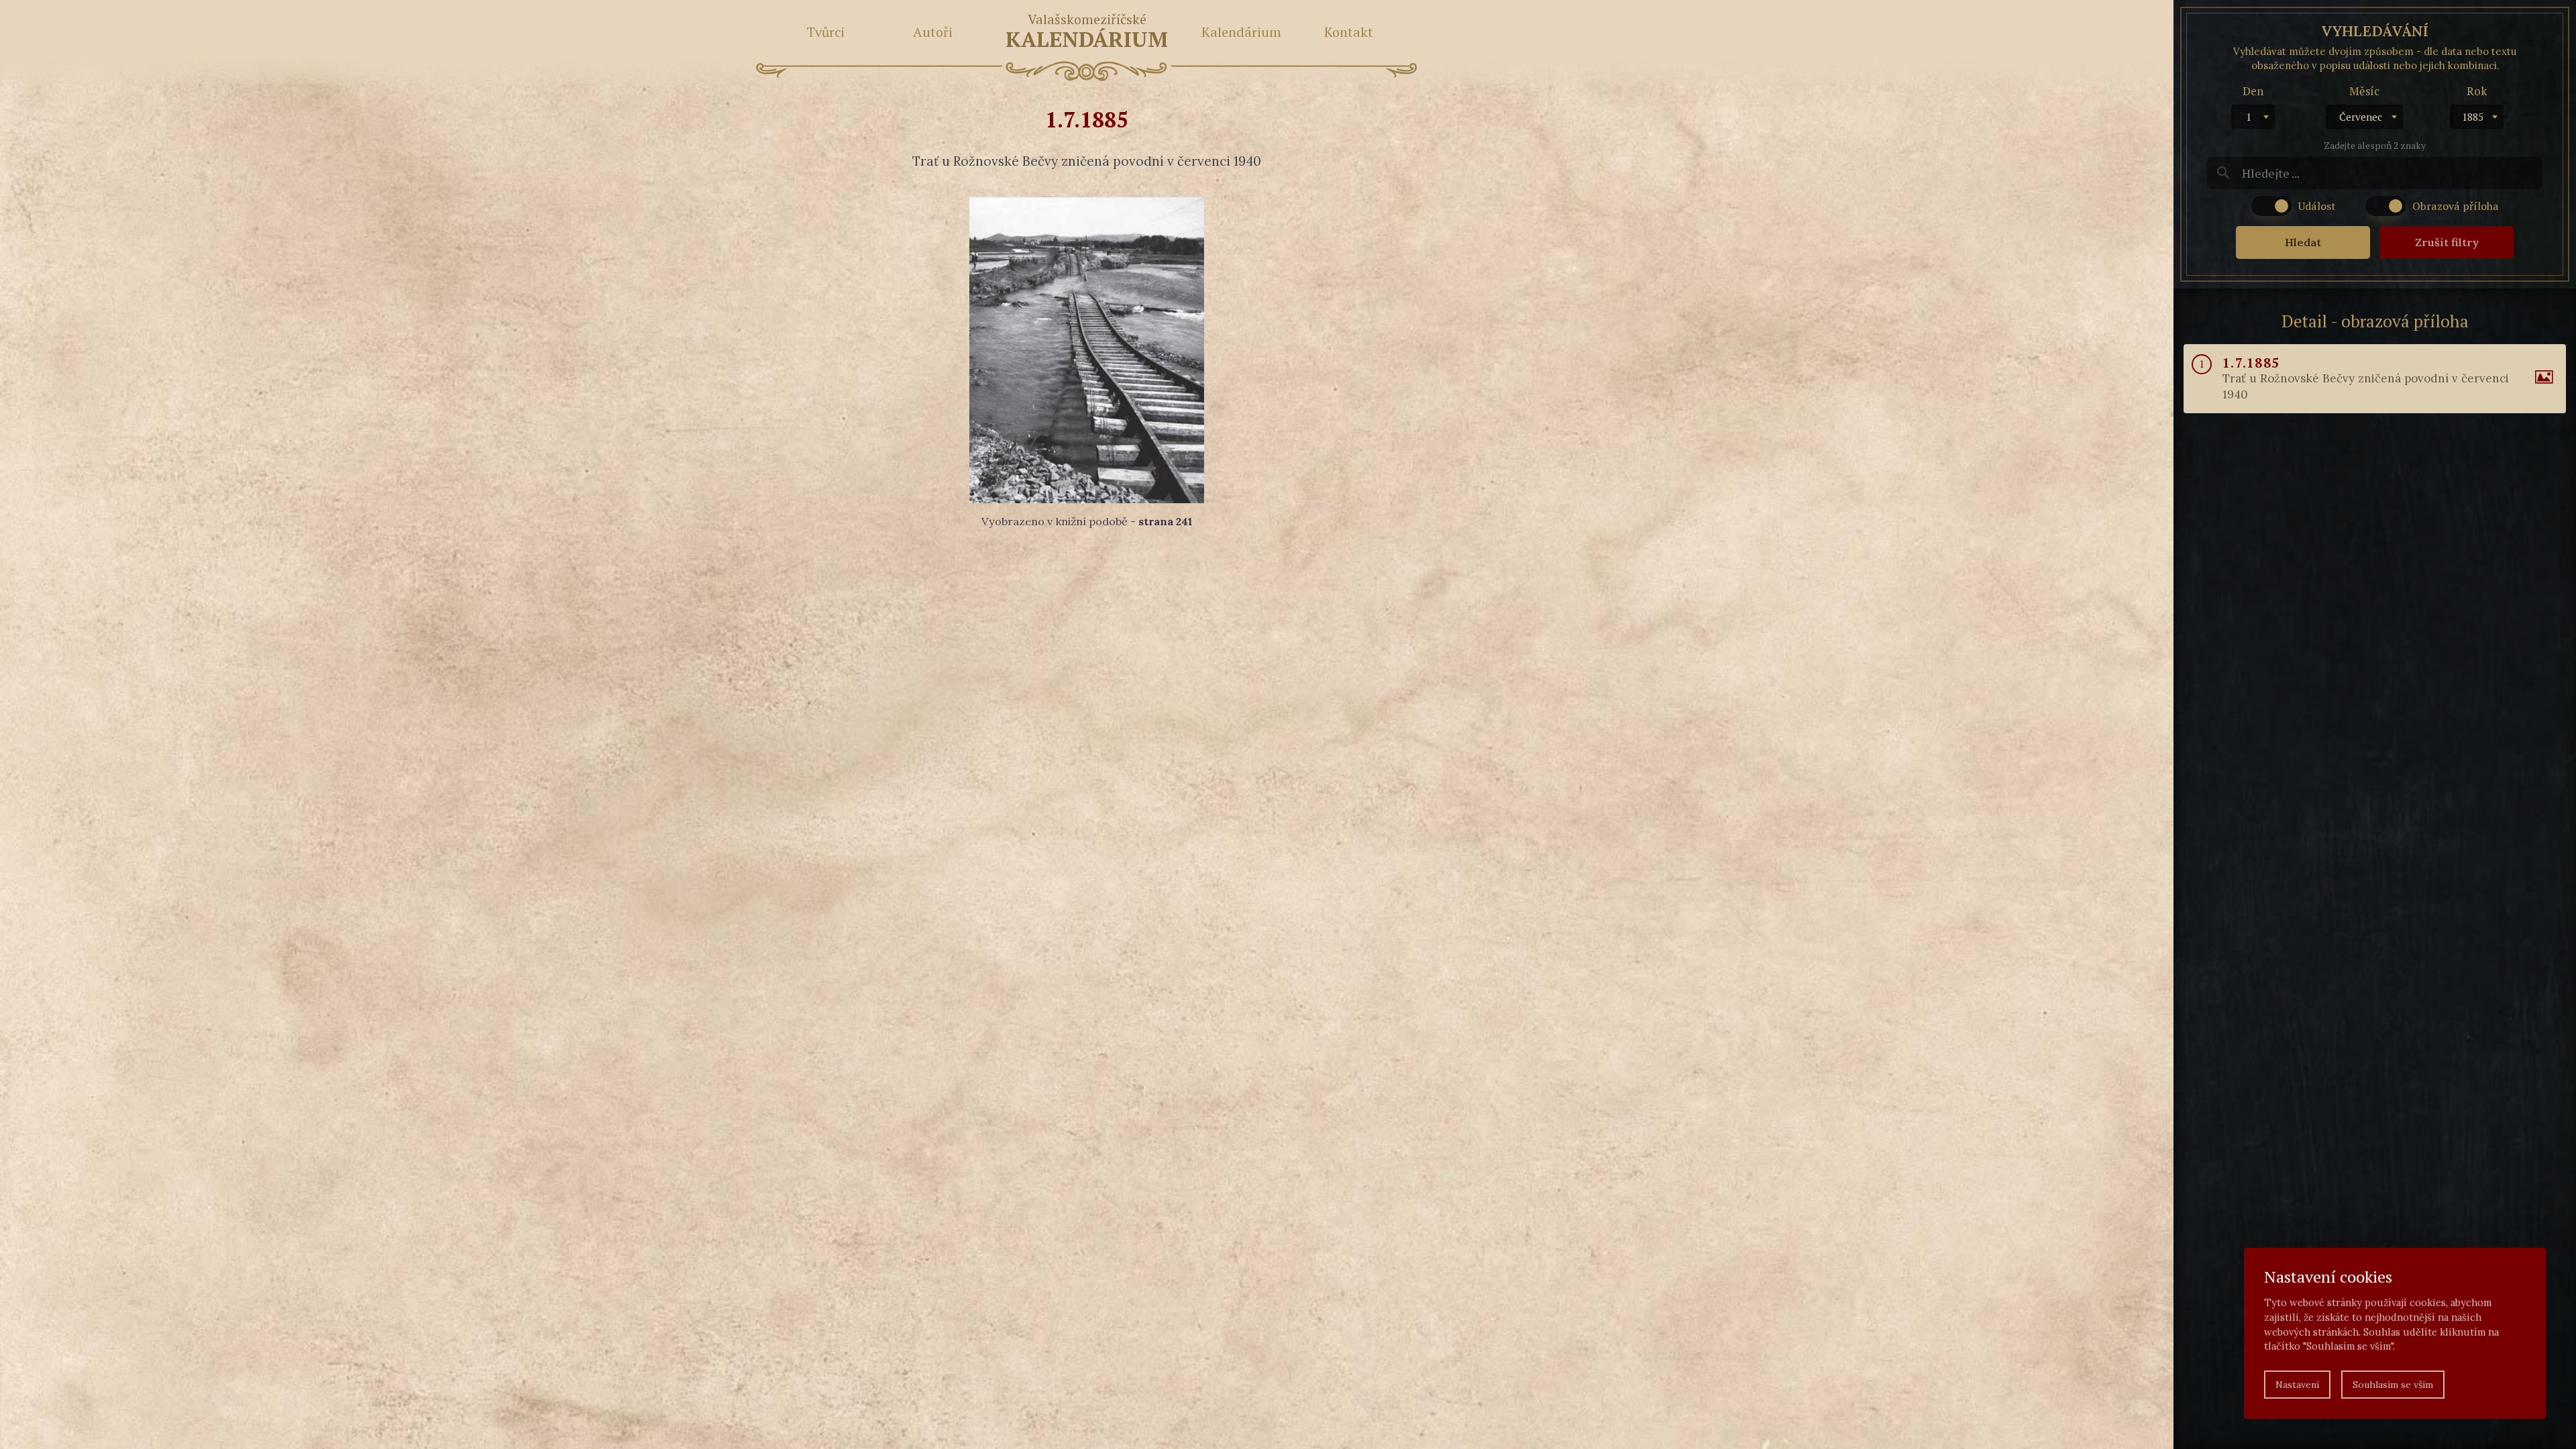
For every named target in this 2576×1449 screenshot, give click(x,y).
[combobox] (2253, 117)
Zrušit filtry (2447, 242)
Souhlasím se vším (2393, 1385)
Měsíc (2364, 91)
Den (2253, 91)
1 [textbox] (2249, 117)
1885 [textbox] (2473, 117)
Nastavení (2297, 1385)
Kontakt (1349, 32)
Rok (2477, 91)
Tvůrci (825, 32)
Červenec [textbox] (2361, 117)
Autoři (933, 32)
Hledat (2303, 242)
